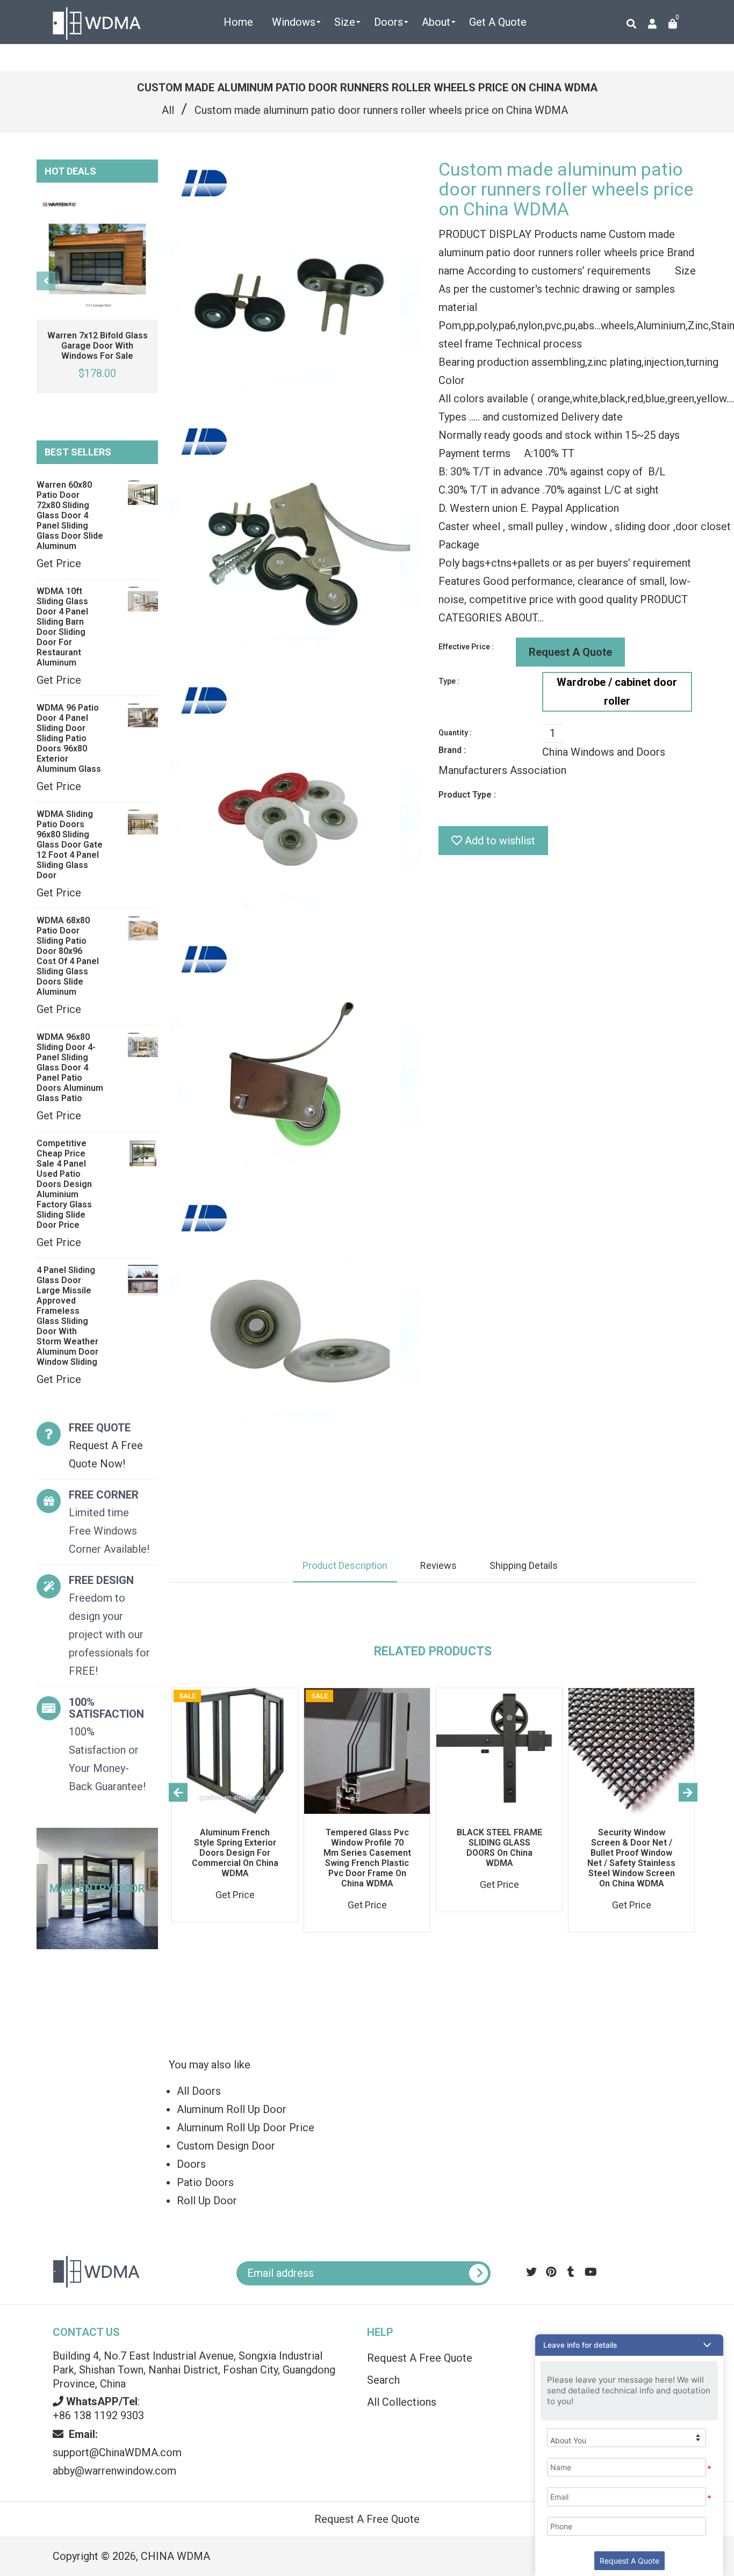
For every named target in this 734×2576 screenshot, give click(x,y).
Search (383, 2380)
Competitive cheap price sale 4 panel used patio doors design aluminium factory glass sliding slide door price (64, 1184)
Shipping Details (524, 1565)
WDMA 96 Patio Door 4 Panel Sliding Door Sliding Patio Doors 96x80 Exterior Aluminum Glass (69, 738)
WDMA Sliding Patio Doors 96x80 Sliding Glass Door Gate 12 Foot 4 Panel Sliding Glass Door (70, 845)
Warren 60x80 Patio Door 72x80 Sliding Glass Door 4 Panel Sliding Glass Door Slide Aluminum (70, 515)
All (168, 110)
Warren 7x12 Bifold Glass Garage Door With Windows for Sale (98, 346)
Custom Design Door (226, 2146)
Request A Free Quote (420, 2358)
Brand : (452, 750)
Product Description (345, 1565)
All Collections (402, 2402)
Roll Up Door (207, 2201)
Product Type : (467, 795)
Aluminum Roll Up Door (232, 2109)
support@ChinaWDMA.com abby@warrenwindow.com (117, 2452)
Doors (191, 2164)
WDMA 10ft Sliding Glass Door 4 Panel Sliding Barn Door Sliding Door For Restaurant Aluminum (62, 627)
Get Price (59, 563)
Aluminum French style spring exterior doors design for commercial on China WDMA (235, 1853)
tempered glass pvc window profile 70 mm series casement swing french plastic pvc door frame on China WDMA (367, 1858)
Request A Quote (570, 652)
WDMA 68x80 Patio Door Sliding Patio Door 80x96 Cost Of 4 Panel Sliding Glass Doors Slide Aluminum (68, 956)
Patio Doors (205, 2182)
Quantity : (455, 733)
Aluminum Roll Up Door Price (246, 2128)
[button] (629, 2345)
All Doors (199, 2091)
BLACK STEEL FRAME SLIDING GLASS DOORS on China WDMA (499, 1848)
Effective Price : (466, 647)
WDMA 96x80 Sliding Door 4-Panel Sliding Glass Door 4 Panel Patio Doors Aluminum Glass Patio (70, 1068)
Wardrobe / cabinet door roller (617, 692)
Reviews (438, 1565)
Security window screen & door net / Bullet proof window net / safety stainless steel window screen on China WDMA (631, 1858)
